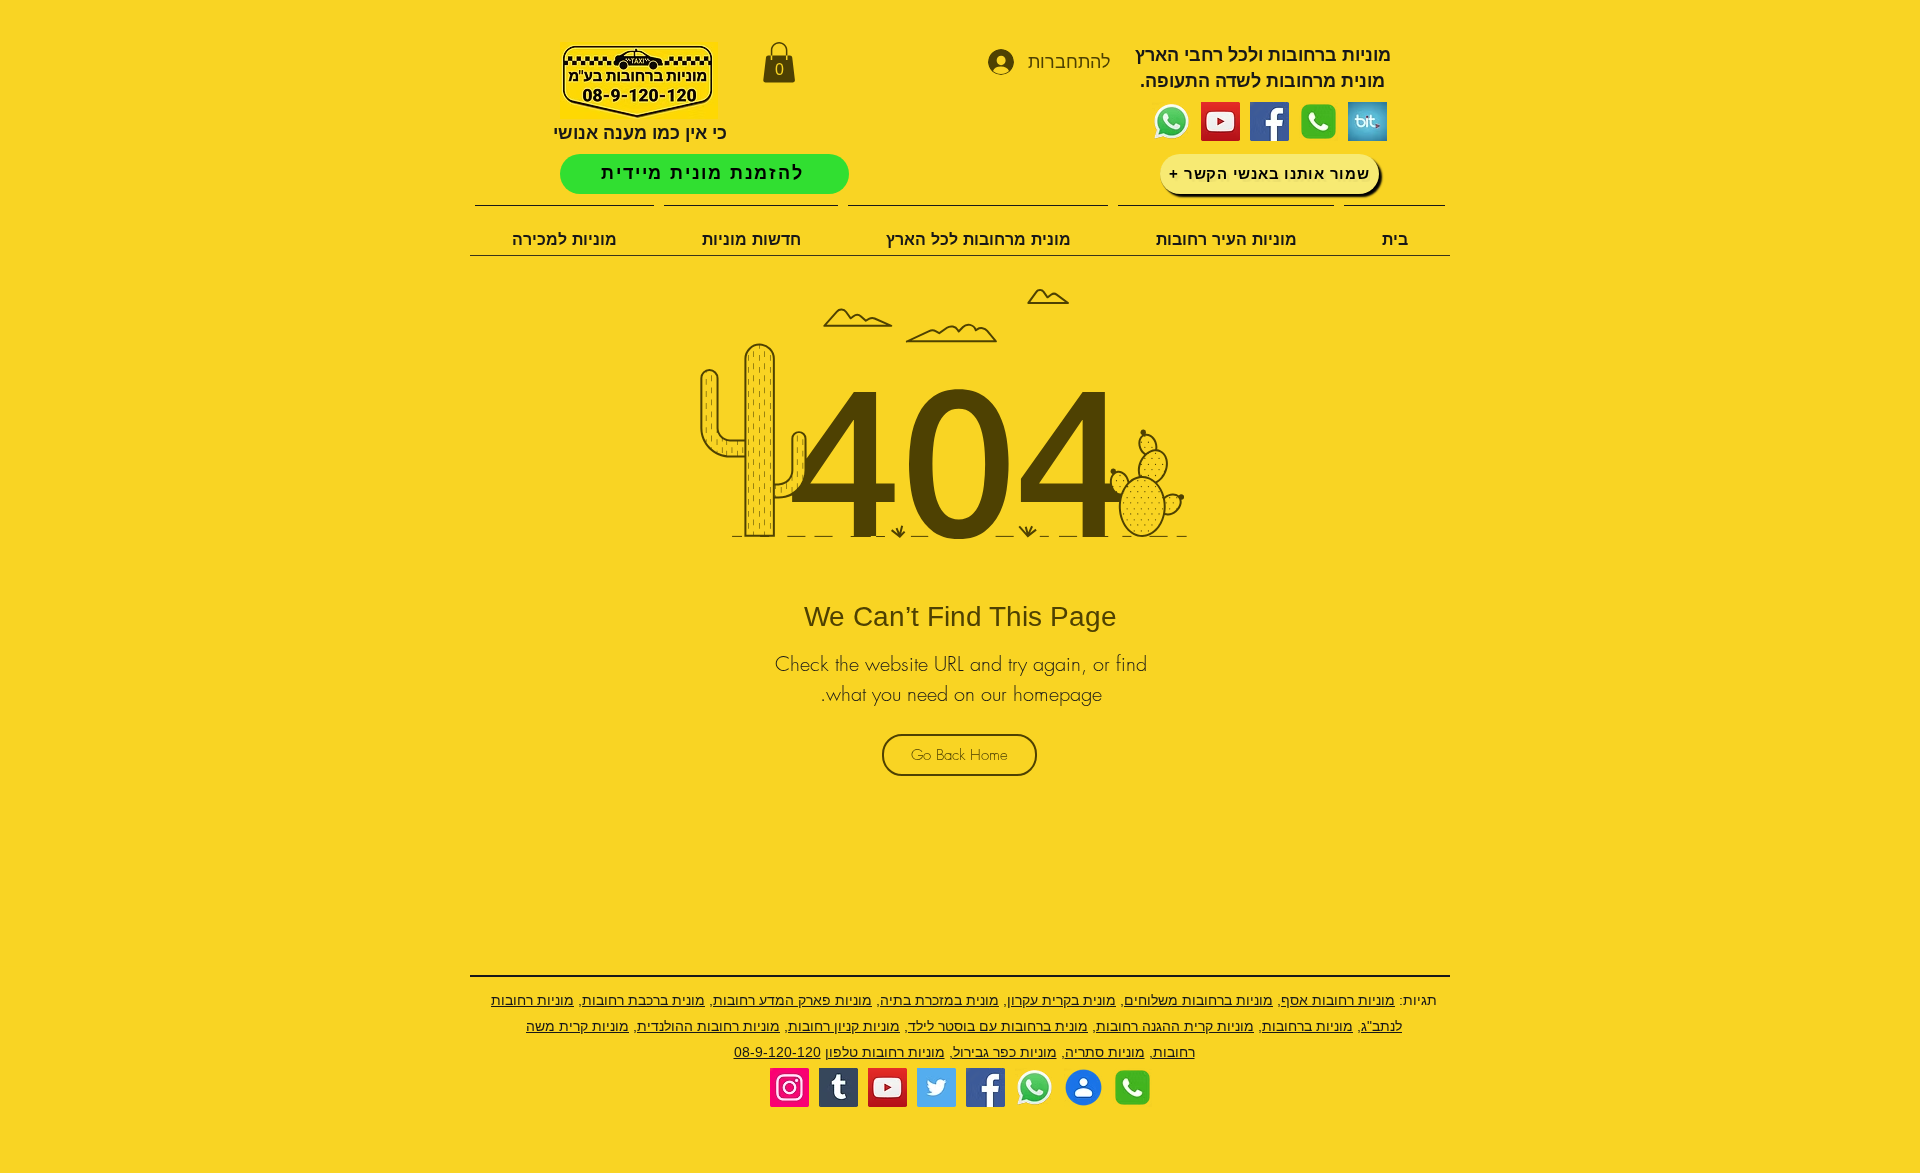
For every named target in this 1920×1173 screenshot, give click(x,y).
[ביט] (1367, 121)
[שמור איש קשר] (1083, 1087)
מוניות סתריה (1105, 1052)
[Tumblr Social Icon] (838, 1087)
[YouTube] (1220, 121)
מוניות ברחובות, (1305, 1026)
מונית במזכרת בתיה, (937, 1000)
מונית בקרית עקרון (1061, 1000)
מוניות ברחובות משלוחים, (1196, 1000)
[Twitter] (936, 1087)
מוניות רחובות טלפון (885, 1052)
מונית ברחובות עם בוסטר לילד (998, 1026)
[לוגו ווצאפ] (1171, 121)
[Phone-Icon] (1318, 121)
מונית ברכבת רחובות (643, 1000)
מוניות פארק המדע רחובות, (790, 1000)
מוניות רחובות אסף (1338, 1000)
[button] (779, 62)
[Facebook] (1269, 121)
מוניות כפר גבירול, (1003, 1052)
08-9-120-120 (777, 1052)
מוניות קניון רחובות (844, 1026)
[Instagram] (789, 1087)
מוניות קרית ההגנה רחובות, (1173, 1026)
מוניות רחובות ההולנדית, (706, 1026)
